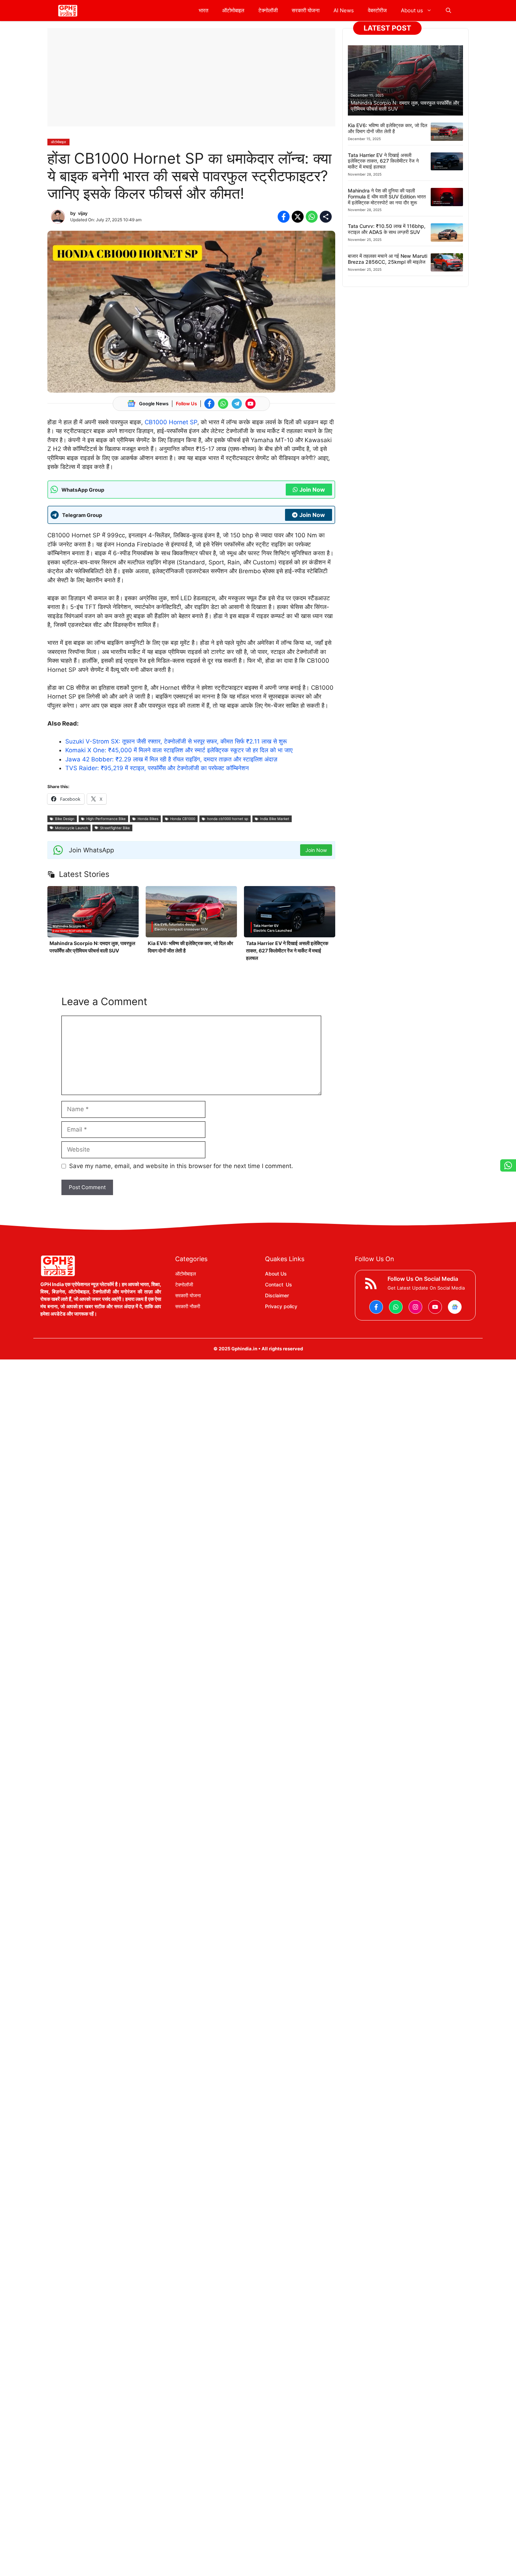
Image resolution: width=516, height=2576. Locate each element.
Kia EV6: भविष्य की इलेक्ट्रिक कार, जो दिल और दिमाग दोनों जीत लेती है (388, 128)
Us (289, 1284)
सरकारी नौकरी (188, 1306)
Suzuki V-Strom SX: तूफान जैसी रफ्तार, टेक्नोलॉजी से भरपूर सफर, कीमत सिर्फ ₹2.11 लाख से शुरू (176, 741)
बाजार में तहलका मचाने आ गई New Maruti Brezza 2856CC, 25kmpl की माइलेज (388, 259)
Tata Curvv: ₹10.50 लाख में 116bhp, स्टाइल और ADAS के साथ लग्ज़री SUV (387, 229)
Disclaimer (277, 1295)
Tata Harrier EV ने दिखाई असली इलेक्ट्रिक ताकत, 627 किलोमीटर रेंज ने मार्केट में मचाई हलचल (287, 951)
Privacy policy (281, 1306)
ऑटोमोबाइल (233, 10)
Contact (274, 1284)
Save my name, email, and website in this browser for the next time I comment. (181, 1166)
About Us (276, 1274)
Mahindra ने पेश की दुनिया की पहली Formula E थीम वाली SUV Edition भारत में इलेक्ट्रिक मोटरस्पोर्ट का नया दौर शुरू (387, 196)
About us (412, 10)
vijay (83, 213)
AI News (344, 10)
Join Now (312, 490)
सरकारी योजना (306, 10)
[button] (448, 11)
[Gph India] (68, 11)
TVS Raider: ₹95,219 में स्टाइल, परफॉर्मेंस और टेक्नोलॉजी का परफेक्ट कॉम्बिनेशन (157, 768)
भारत (203, 10)
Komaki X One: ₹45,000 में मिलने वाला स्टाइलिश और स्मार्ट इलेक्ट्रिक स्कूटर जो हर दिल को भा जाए (179, 750)
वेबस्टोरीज (377, 10)
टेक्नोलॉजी (268, 10)
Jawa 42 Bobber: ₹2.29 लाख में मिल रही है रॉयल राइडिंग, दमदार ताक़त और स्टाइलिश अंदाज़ (171, 759)
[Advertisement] (191, 77)
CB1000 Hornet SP (171, 422)
